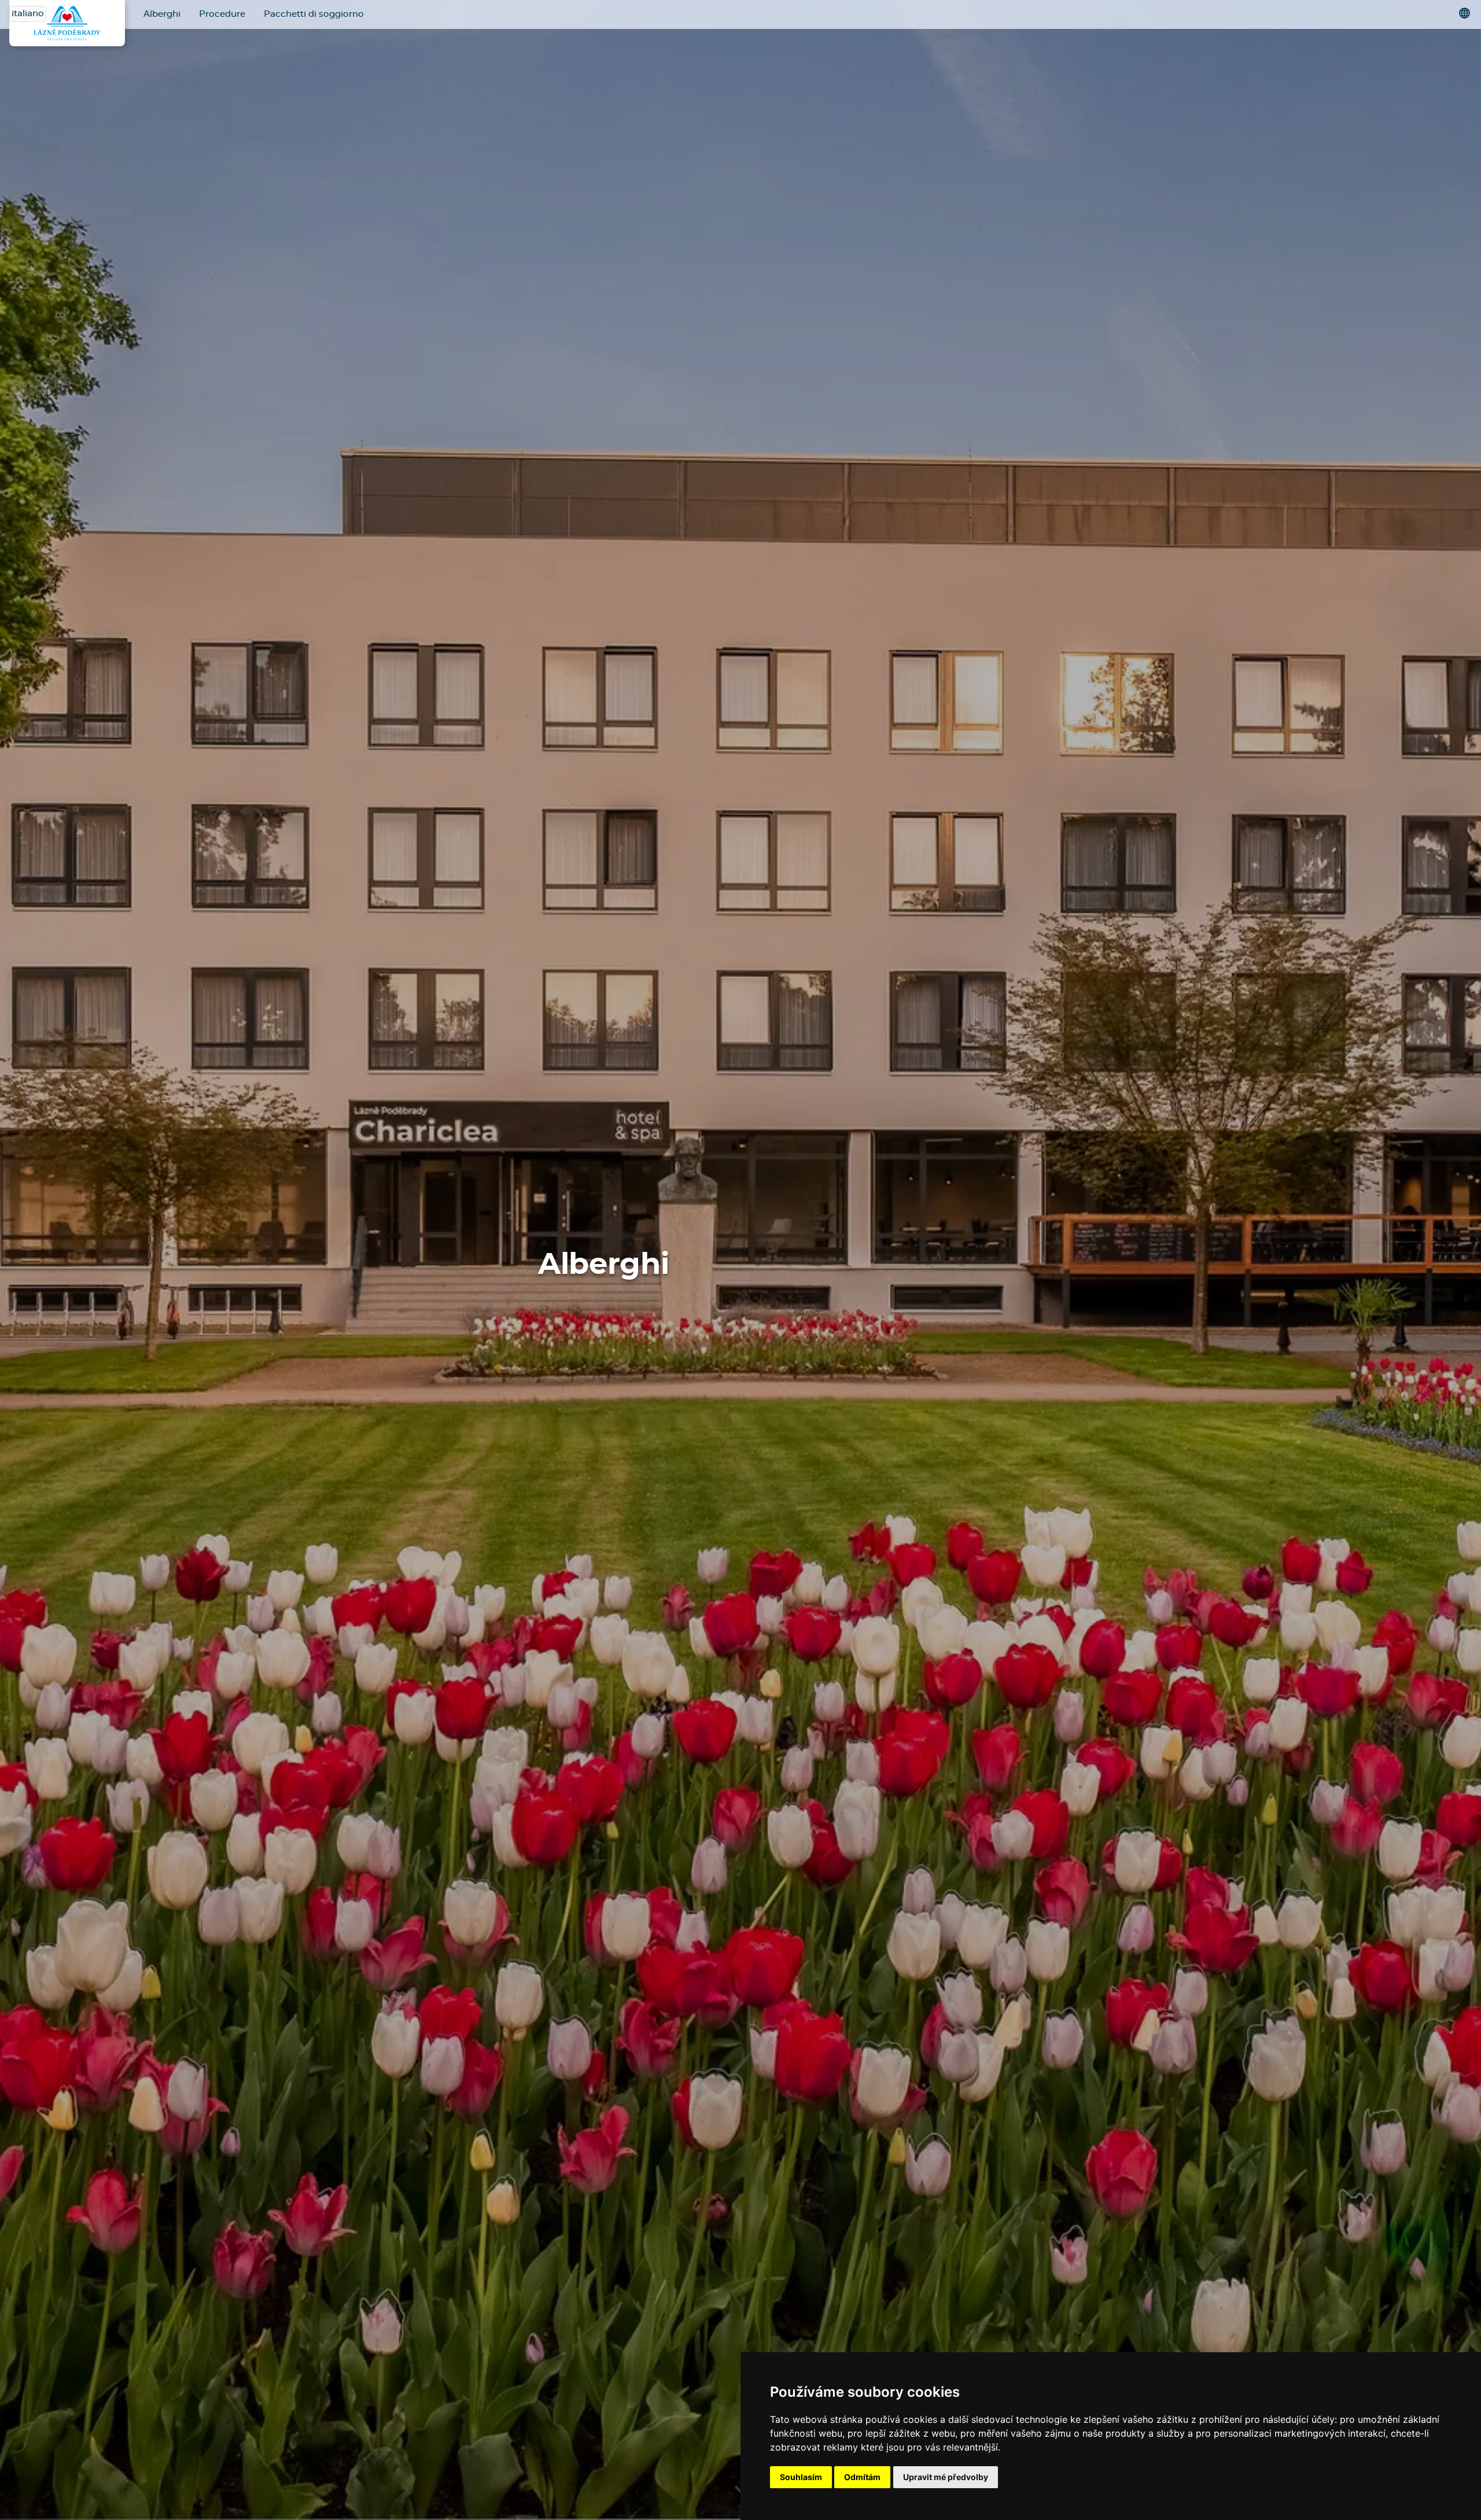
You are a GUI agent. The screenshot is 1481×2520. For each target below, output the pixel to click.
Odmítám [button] (862, 2477)
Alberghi (162, 14)
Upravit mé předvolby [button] (946, 2477)
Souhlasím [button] (801, 2477)
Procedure (222, 14)
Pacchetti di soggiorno (314, 14)
